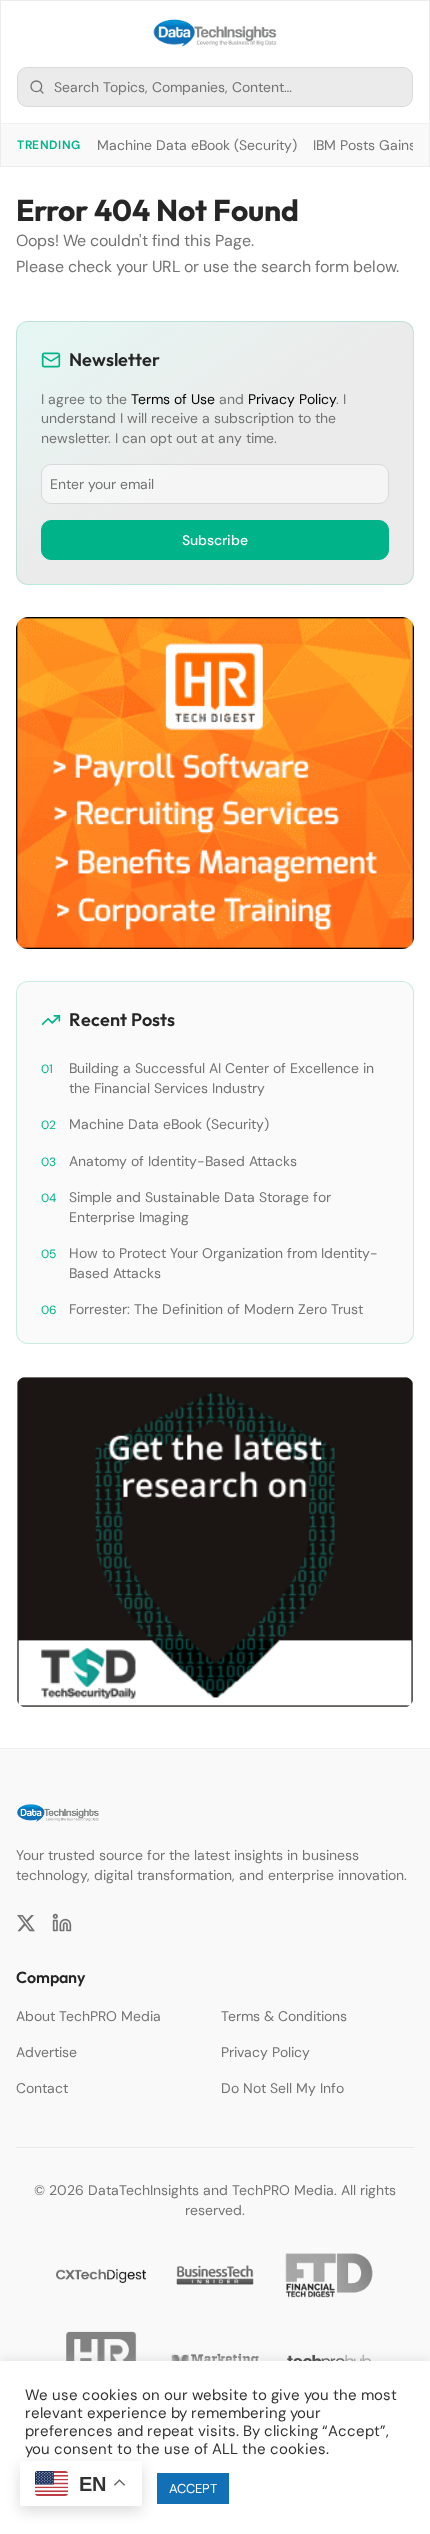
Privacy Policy (292, 399)
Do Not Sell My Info (282, 2088)
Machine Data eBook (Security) (197, 145)
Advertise (46, 2052)
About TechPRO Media (88, 2016)
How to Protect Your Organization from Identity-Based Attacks (223, 1263)
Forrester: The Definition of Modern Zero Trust (216, 1309)
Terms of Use (173, 399)
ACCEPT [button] (193, 2488)
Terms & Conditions (284, 2016)
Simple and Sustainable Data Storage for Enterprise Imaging (200, 1207)
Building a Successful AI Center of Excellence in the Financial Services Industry (221, 1078)
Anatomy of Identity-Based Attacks (183, 1161)
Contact (42, 2088)
